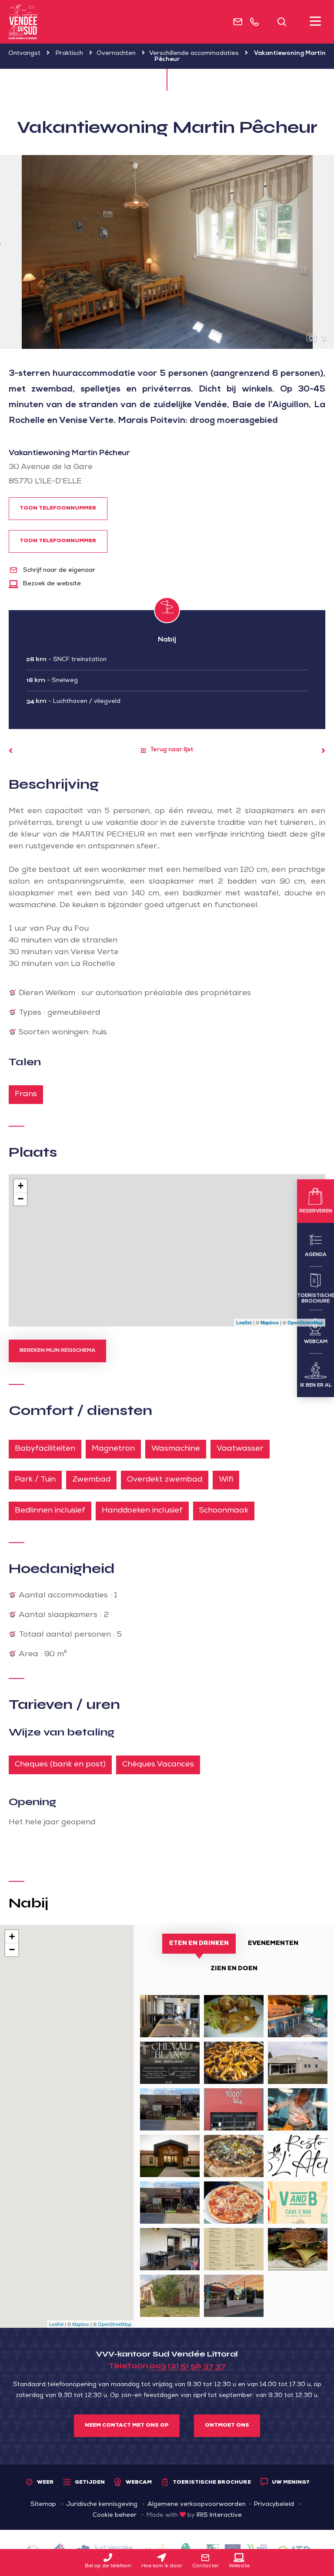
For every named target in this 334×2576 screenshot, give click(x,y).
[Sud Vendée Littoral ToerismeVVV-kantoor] (23, 22)
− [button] (21, 1199)
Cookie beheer (115, 2515)
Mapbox (270, 1322)
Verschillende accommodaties (194, 54)
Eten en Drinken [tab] (199, 1944)
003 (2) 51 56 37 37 (188, 2366)
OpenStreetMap (305, 1322)
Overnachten (116, 54)
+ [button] (21, 1186)
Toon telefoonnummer (58, 509)
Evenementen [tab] (273, 1944)
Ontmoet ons (227, 2426)
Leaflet (244, 1322)
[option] (167, 252)
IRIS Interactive (219, 2515)
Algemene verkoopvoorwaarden (197, 2505)
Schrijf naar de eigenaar (58, 571)
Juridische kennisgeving (102, 2505)
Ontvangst (24, 54)
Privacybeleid (274, 2505)
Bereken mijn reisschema (57, 1351)
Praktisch (69, 54)
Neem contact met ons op (127, 2426)
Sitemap (43, 2505)
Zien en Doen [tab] (234, 1969)
